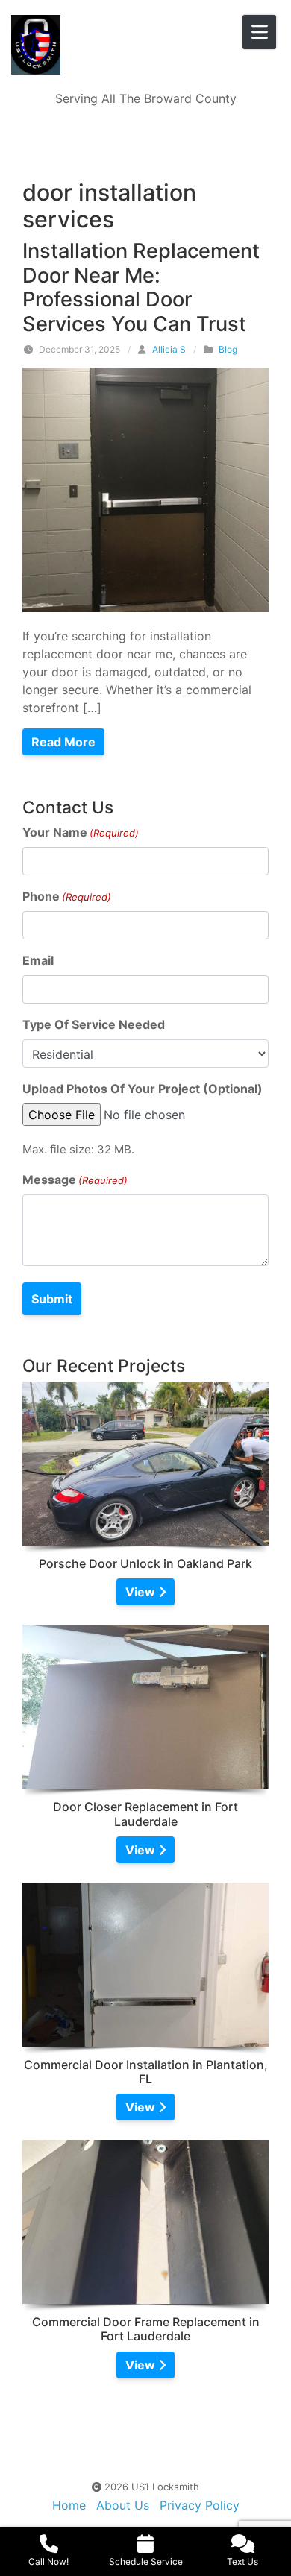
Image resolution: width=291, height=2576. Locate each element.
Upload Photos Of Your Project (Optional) (143, 1089)
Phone (67, 896)
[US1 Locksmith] (108, 45)
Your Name (81, 832)
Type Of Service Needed (94, 1024)
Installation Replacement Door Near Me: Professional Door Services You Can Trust (141, 287)
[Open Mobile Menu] (259, 32)
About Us (123, 2505)
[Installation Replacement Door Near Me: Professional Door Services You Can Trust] (145, 488)
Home (69, 2505)
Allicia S (169, 349)
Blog (228, 349)
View (142, 1592)
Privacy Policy (200, 2505)
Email (38, 960)
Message (75, 1180)
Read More (63, 742)
